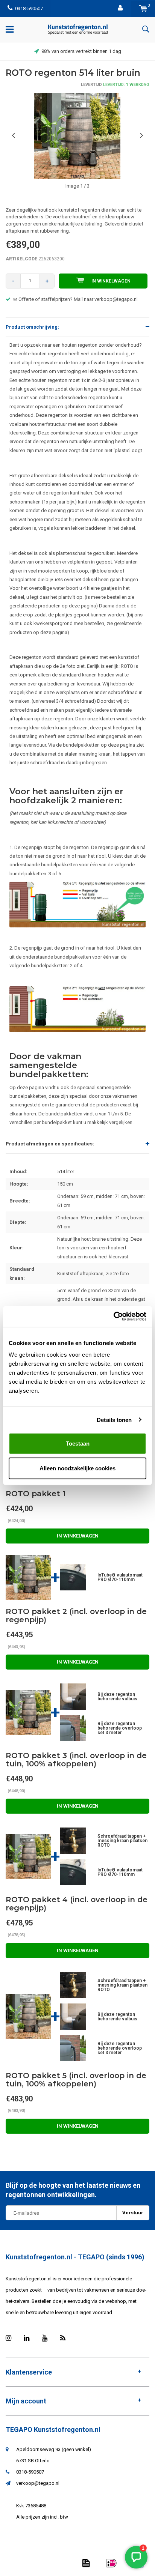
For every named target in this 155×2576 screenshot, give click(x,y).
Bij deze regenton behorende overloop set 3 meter (120, 1728)
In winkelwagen (111, 281)
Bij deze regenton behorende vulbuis (117, 1697)
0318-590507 (29, 8)
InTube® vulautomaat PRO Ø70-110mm (120, 1577)
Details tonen (114, 1420)
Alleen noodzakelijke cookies (77, 1468)
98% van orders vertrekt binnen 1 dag (81, 51)
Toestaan (78, 1444)
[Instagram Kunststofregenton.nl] (8, 2338)
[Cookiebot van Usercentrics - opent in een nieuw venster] (113, 1317)
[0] (143, 8)
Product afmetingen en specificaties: (50, 1144)
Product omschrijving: (32, 327)
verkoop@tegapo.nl (38, 2483)
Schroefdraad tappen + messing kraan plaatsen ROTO (122, 1841)
